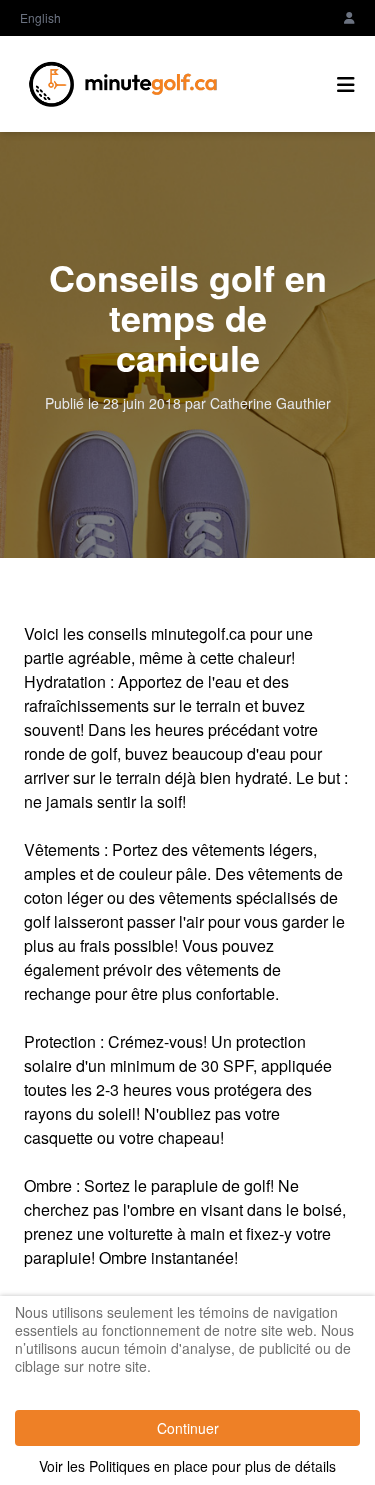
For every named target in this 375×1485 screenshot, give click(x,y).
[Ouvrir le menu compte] (349, 18)
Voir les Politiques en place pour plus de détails (187, 1466)
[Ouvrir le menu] (346, 84)
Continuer (188, 1428)
